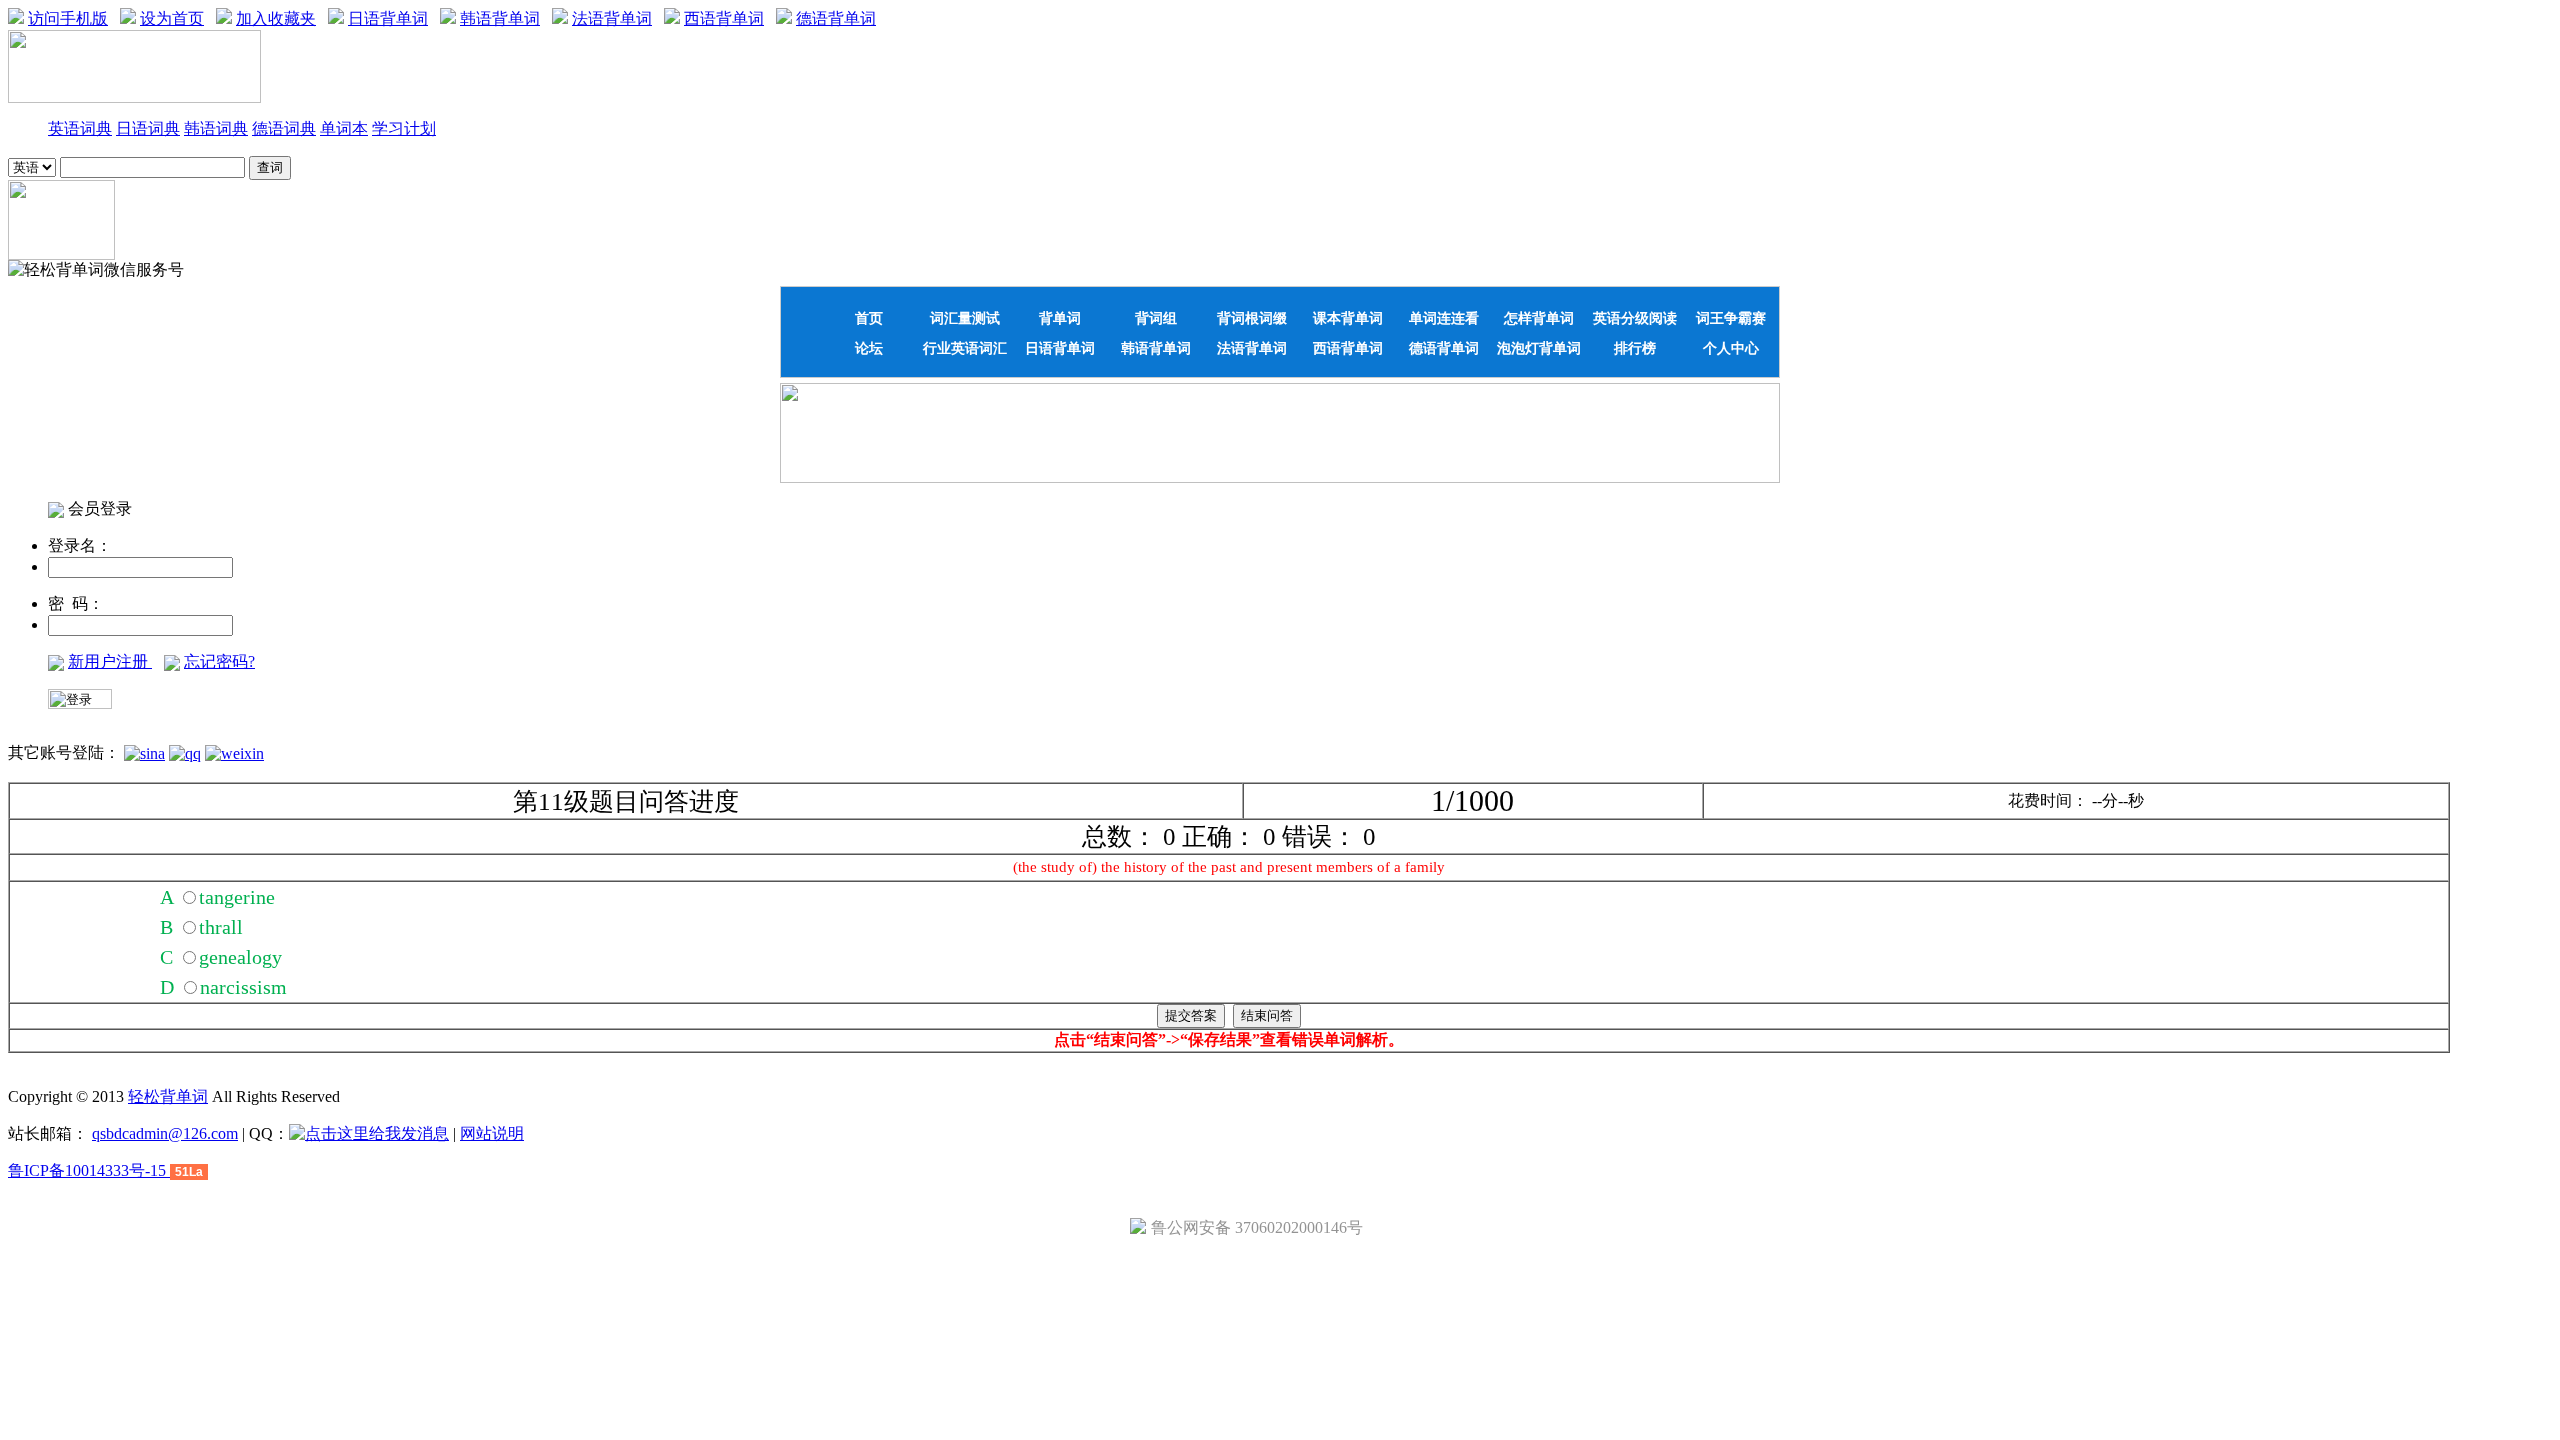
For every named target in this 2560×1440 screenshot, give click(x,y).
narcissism (243, 987)
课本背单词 (1348, 318)
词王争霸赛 (1731, 318)
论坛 (869, 348)
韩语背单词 (500, 18)
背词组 (1156, 318)
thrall (221, 927)
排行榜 (1635, 348)
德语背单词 (836, 18)
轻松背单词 (168, 1096)
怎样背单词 (1539, 318)
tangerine (237, 897)
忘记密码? (219, 661)
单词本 (344, 128)
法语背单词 (612, 18)
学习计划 (404, 128)
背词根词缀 (1252, 318)
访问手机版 (68, 18)
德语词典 (284, 128)
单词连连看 (1444, 318)
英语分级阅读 (1635, 318)
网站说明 (492, 1133)
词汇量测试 (965, 318)
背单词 (1060, 318)
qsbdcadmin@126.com (165, 1133)
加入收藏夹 (276, 18)
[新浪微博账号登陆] (144, 752)
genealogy (240, 957)
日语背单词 (388, 18)
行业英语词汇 (965, 348)
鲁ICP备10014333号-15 (89, 1170)
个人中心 (1731, 348)
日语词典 (148, 128)
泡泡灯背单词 (1539, 348)
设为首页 (172, 18)
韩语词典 (216, 128)
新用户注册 (110, 661)
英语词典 (80, 128)
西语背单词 (724, 18)
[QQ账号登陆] (185, 752)
